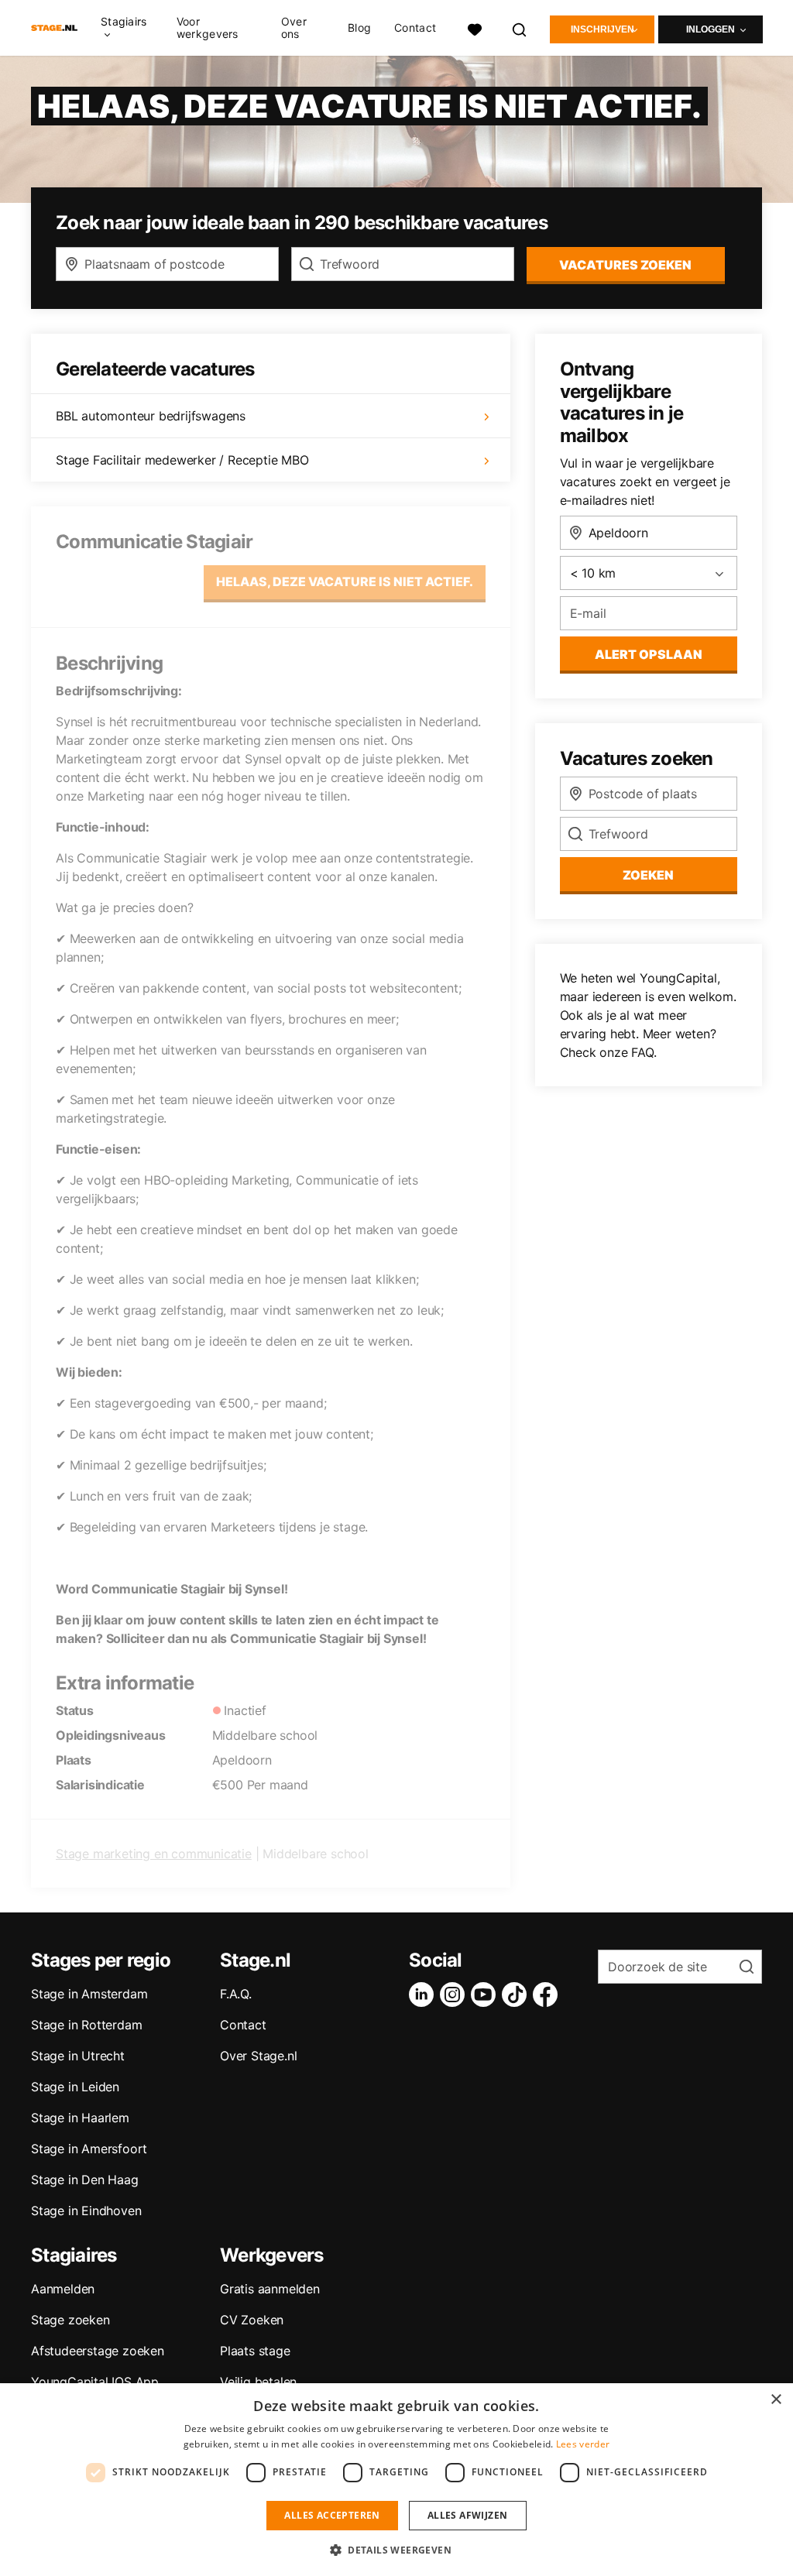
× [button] (776, 2400)
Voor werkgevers (208, 28)
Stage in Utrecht (78, 2056)
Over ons (294, 28)
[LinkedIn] (424, 1995)
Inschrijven (602, 29)
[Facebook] (548, 1995)
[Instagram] (455, 1995)
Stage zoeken (70, 2320)
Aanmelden (63, 2289)
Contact (415, 28)
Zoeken (648, 875)
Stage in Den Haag (85, 2180)
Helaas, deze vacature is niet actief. (345, 581)
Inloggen (711, 29)
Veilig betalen (258, 2382)
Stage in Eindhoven (86, 2211)
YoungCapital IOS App (95, 2382)
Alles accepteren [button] (332, 2515)
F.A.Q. (236, 1994)
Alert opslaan (649, 654)
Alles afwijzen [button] (468, 2515)
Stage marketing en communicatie (154, 1854)
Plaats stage (255, 2351)
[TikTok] (517, 1995)
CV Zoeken (252, 2320)
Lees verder (583, 2444)
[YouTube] (486, 1995)
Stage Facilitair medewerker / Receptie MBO (182, 460)
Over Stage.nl (258, 2056)
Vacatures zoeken (625, 265)
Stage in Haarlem (80, 2118)
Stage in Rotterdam (86, 2025)
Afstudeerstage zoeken (98, 2351)
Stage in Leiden (75, 2087)
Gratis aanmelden (270, 2289)
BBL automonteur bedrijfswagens (151, 416)
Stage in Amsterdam (89, 1994)
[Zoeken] (520, 28)
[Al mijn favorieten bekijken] (474, 28)
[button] (396, 2550)
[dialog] (396, 2480)
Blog (359, 28)
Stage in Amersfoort (89, 2149)
